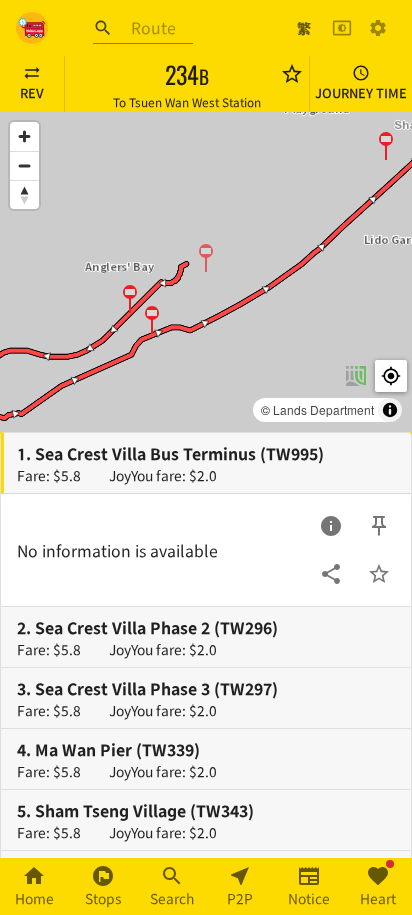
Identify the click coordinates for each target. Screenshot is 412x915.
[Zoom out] (24, 165)
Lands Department (323, 409)
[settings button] (378, 28)
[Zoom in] (24, 136)
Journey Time (361, 92)
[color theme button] (342, 28)
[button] (206, 257)
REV (32, 92)
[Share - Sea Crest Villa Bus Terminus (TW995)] (331, 574)
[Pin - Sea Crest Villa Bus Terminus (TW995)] (379, 526)
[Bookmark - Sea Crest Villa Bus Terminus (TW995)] (379, 574)
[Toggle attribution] (390, 410)
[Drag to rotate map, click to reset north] (24, 194)
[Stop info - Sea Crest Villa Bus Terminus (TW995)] (331, 526)
